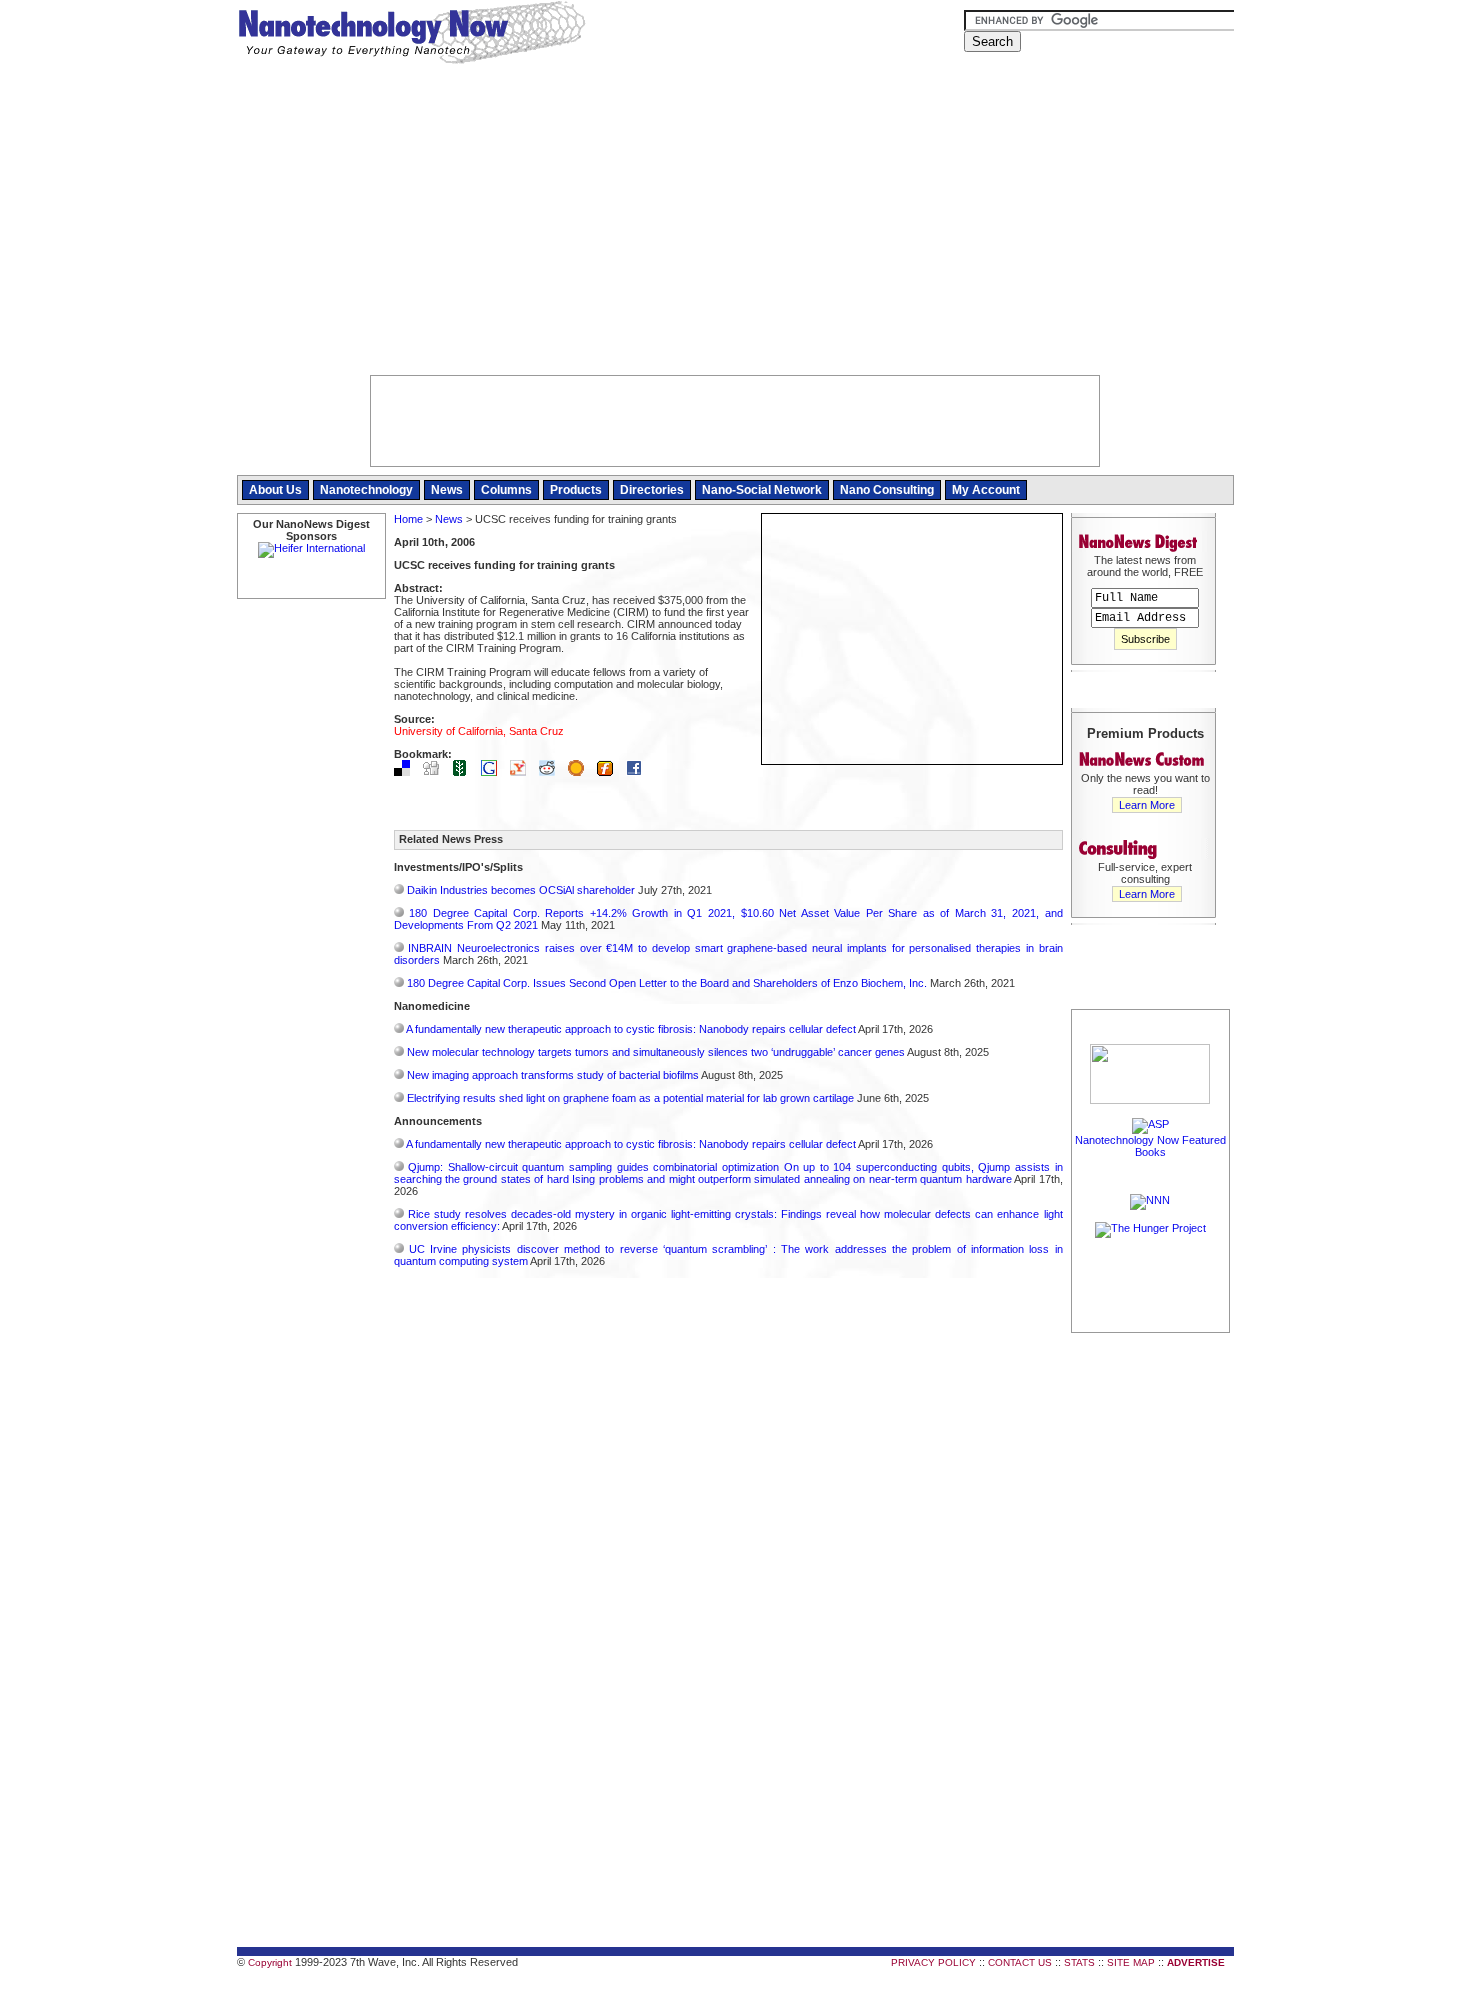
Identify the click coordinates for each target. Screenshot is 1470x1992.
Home (408, 519)
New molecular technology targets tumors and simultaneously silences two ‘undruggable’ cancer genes (656, 1052)
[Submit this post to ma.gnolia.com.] (581, 772)
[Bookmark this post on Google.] (494, 772)
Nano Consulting (887, 490)
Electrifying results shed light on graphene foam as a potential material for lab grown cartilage (630, 1098)
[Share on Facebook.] (639, 772)
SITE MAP (1131, 1962)
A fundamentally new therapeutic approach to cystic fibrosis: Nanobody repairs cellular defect (631, 1029)
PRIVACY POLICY (933, 1962)
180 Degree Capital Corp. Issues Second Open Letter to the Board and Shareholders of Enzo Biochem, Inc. (667, 983)
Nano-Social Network (762, 490)
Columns (506, 490)
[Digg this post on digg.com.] (436, 772)
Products (576, 490)
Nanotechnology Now (411, 35)
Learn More (1147, 805)
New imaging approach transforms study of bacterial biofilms (553, 1075)
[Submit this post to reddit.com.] (552, 772)
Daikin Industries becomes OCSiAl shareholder (521, 890)
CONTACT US (1020, 1962)
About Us (275, 490)
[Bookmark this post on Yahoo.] (523, 772)
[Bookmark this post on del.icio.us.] (407, 772)
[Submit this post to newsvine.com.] (465, 772)
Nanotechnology (366, 490)
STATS (1079, 1962)
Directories (652, 490)
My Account (986, 490)
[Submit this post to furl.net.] (610, 772)
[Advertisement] (735, 225)
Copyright (270, 1962)
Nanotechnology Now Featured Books (1150, 1146)
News (447, 490)
